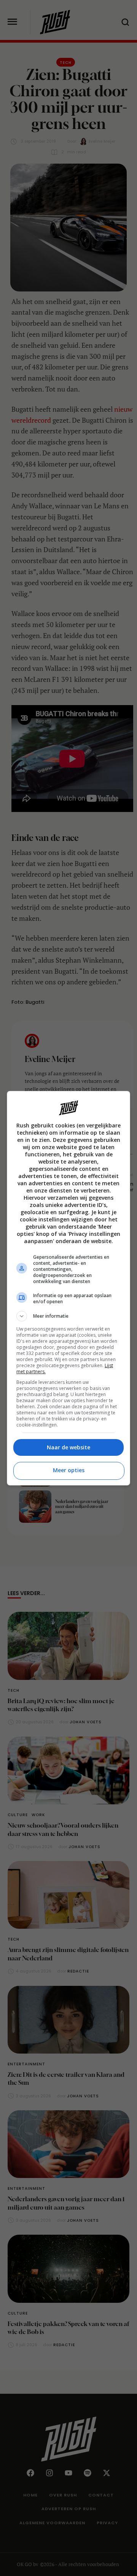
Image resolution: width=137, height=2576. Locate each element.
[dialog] (68, 1288)
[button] (68, 1316)
